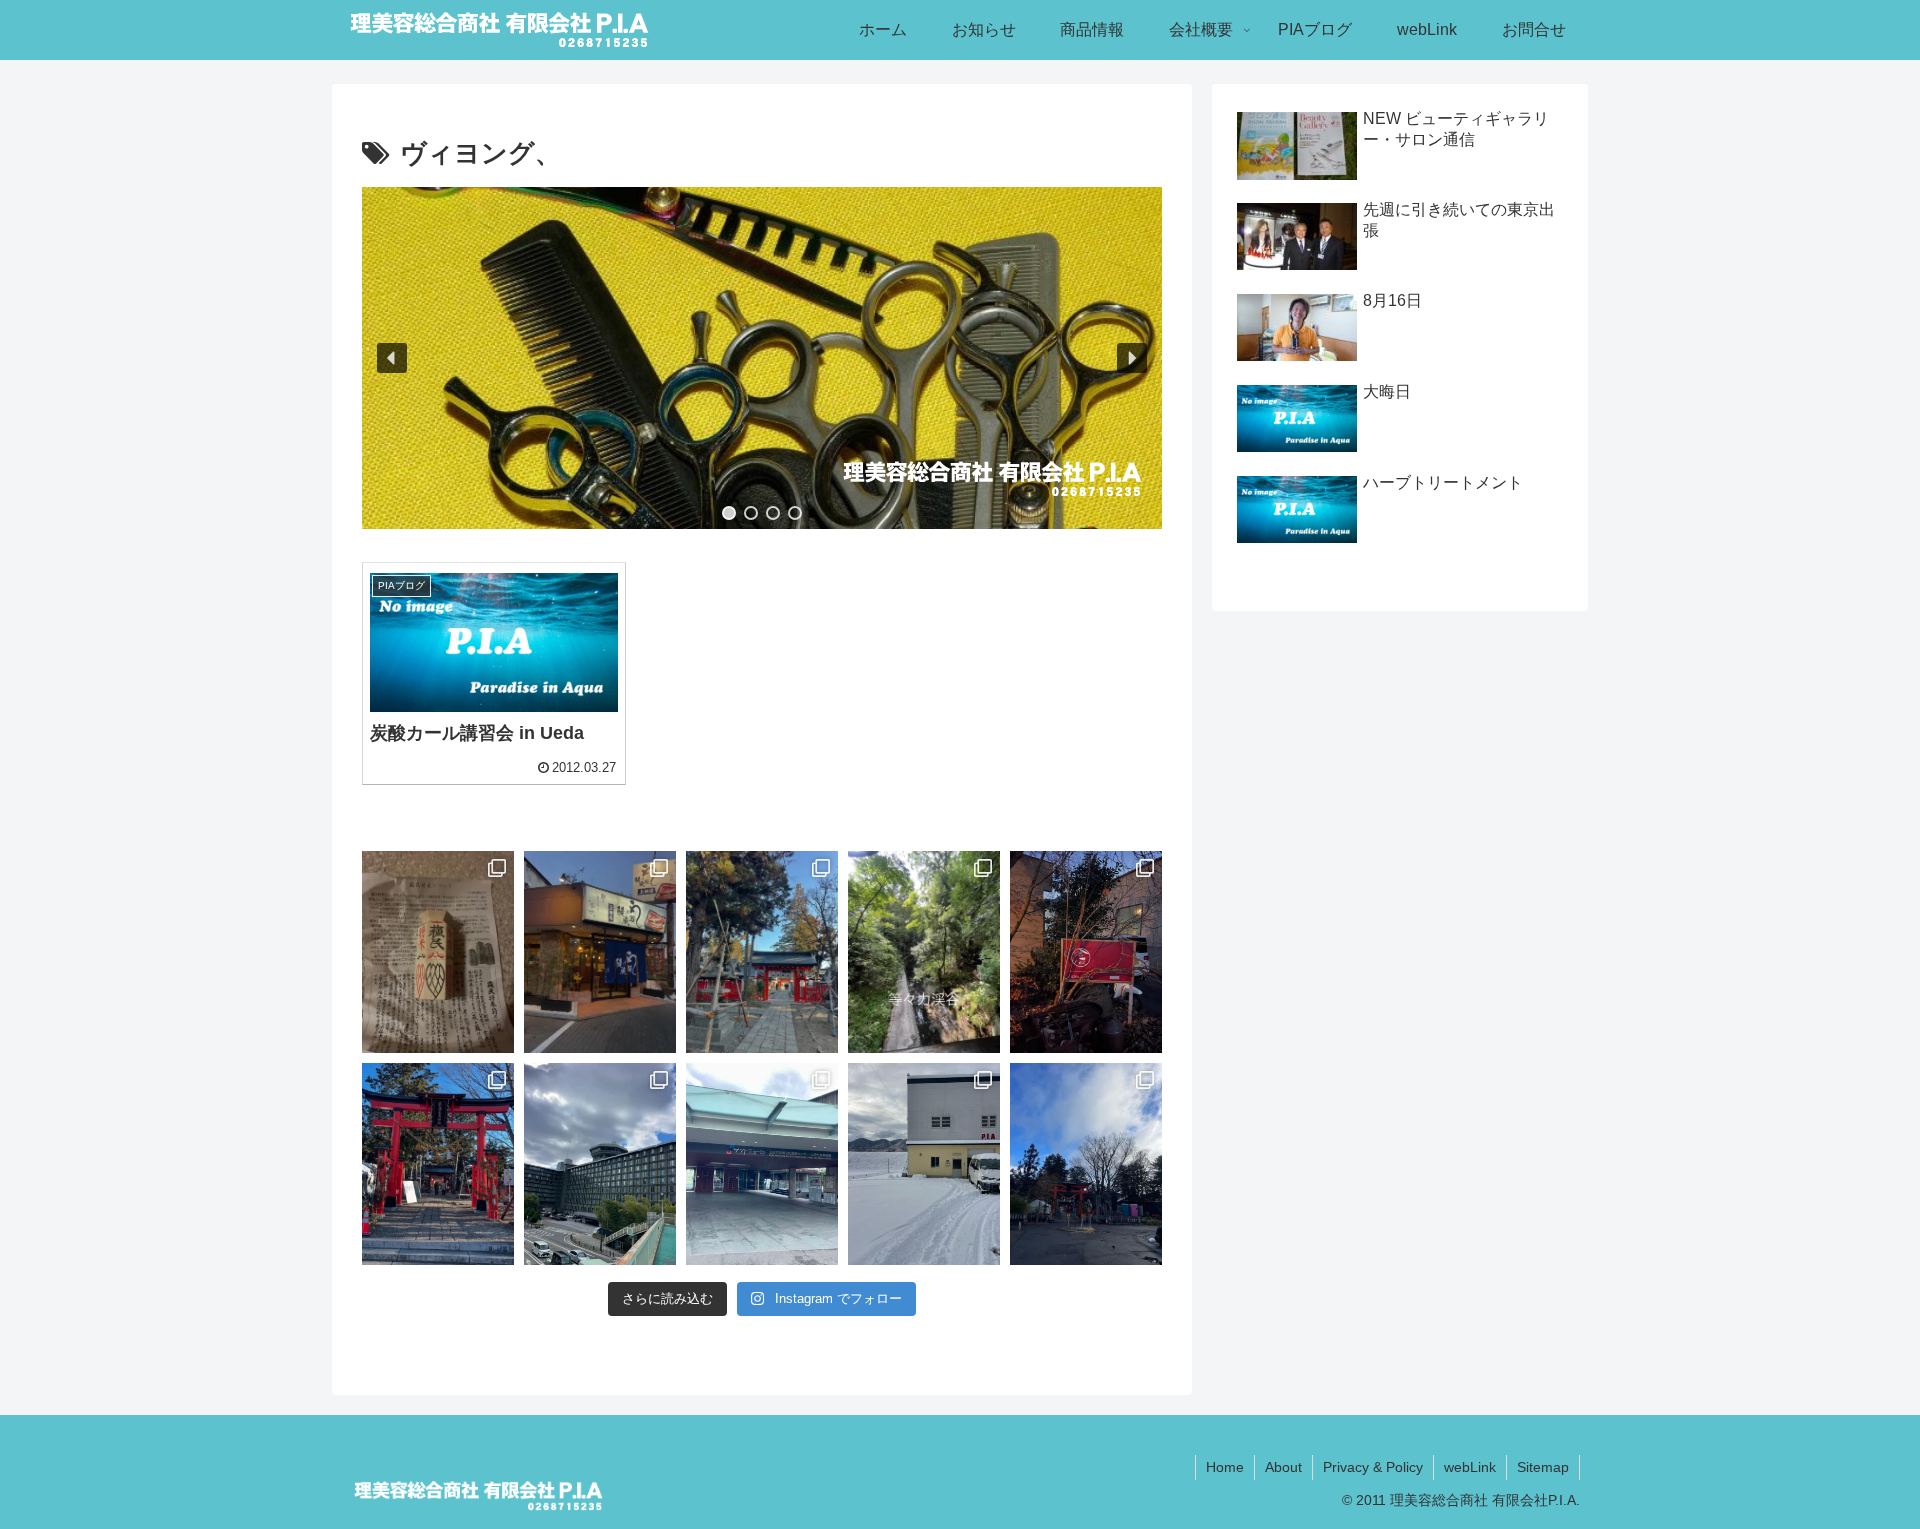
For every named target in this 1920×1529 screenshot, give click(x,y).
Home (1225, 1467)
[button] (392, 358)
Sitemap (1543, 1467)
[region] (762, 358)
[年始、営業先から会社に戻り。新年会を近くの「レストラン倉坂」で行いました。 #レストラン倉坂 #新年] (1086, 952)
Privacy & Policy (1373, 1467)
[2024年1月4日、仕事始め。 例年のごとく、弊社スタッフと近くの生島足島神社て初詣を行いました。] (1086, 1164)
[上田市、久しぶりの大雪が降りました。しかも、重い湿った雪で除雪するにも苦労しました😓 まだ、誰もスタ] (924, 1164)
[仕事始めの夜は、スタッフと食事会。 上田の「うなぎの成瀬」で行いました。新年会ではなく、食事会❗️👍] (600, 952)
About (1283, 1467)
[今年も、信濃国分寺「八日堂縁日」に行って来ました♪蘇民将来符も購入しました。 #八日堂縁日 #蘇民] (438, 952)
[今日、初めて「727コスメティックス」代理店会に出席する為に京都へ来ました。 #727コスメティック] (600, 1164)
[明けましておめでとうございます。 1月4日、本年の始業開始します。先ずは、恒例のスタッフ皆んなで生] (438, 1164)
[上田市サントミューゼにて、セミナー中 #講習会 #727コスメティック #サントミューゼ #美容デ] (762, 1164)
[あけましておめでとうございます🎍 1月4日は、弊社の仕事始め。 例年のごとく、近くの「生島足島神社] (762, 952)
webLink (1470, 1467)
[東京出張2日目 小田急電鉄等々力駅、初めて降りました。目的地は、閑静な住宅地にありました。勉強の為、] (924, 952)
